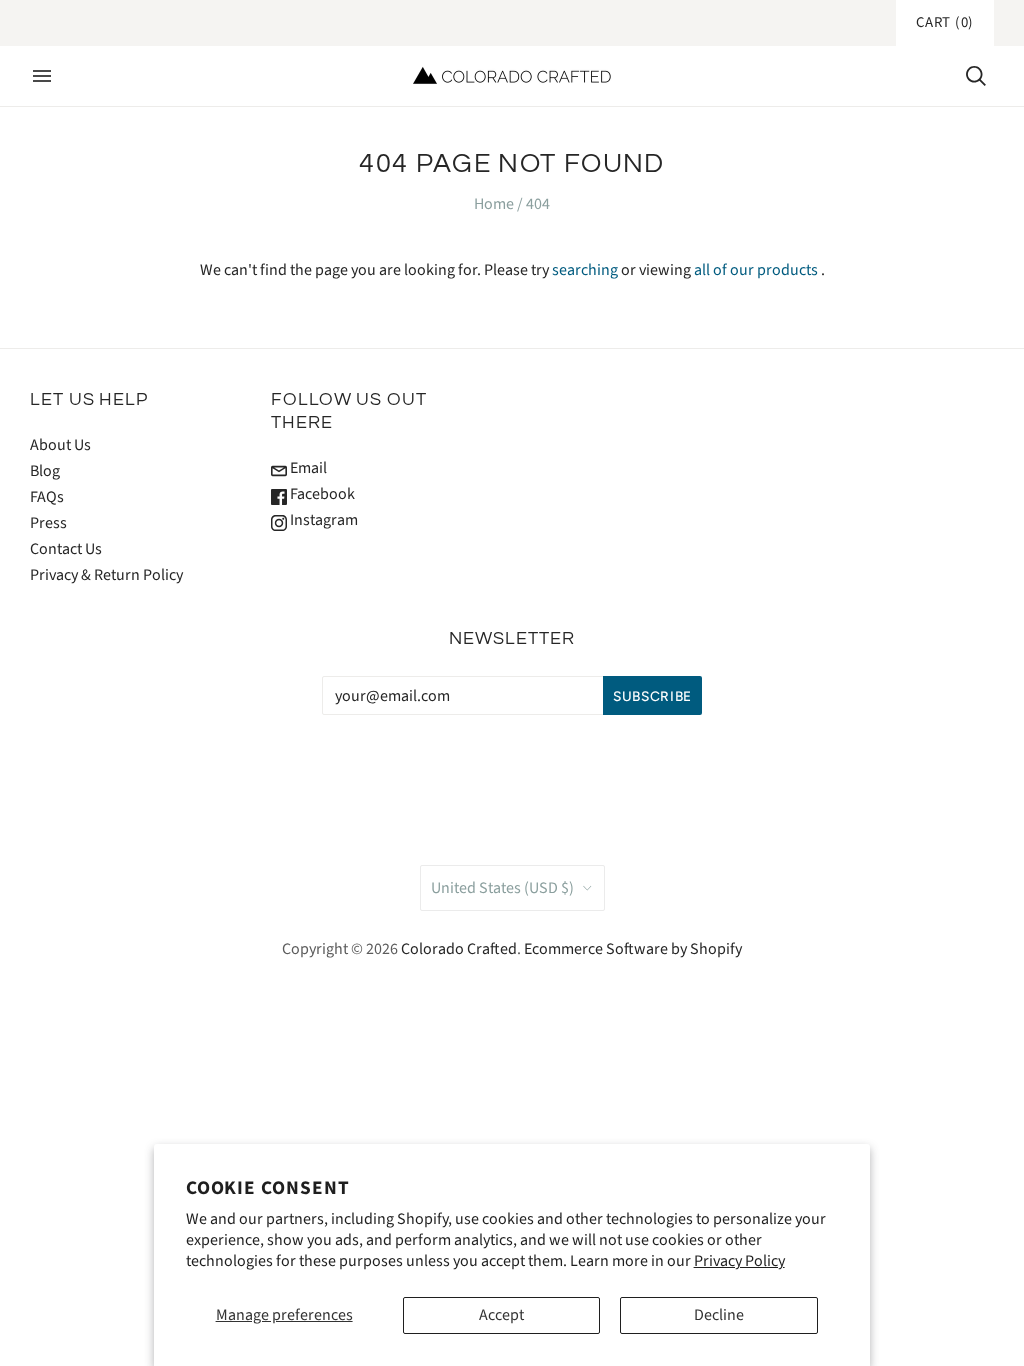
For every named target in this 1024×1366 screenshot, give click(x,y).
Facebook (321, 494)
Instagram (322, 520)
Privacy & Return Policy (106, 575)
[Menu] (42, 76)
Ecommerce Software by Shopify (633, 949)
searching (585, 270)
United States (502, 888)
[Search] (976, 76)
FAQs (47, 497)
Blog (45, 471)
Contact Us (66, 549)
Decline (719, 1315)
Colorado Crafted (459, 949)
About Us (60, 445)
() (945, 22)
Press (48, 523)
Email (307, 468)
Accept (501, 1315)
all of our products (756, 270)
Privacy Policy (739, 1261)
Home (494, 204)
